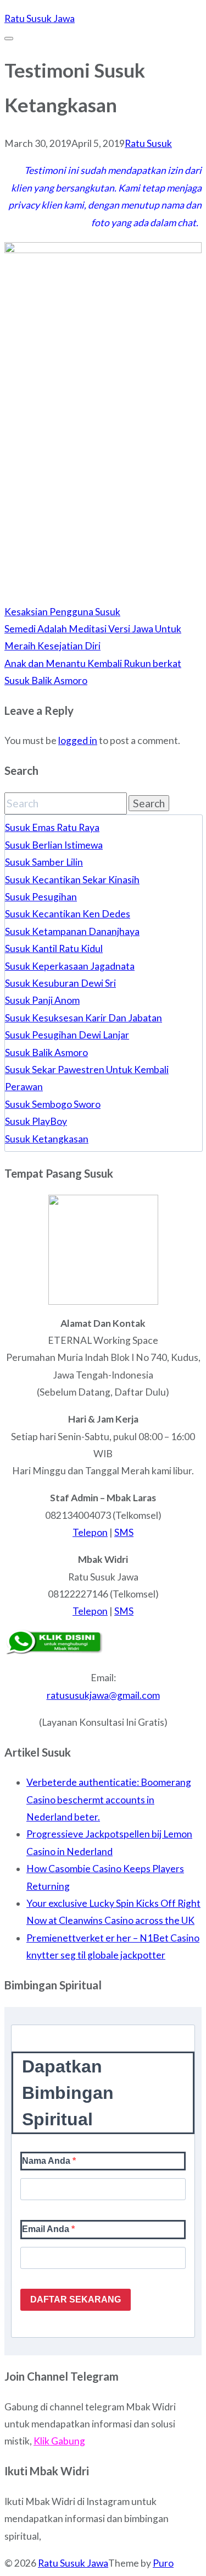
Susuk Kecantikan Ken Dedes (68, 914)
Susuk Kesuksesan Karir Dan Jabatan (83, 1018)
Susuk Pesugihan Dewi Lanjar (67, 1035)
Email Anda (47, 2229)
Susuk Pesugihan (41, 897)
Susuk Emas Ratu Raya (52, 827)
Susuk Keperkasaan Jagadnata (70, 966)
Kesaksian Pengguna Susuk (62, 612)
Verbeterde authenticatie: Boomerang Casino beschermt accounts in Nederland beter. (109, 1800)
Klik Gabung (59, 2441)
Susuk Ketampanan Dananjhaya (72, 931)
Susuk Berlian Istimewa (54, 845)
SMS (124, 1532)
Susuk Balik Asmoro (46, 1052)
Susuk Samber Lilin (44, 862)
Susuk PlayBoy (36, 1121)
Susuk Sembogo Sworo (53, 1104)
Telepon (90, 1532)
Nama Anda (47, 2161)
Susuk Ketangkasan (47, 1139)
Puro (163, 2563)
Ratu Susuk (148, 143)
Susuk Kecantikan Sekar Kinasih (72, 880)
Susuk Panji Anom (42, 1000)
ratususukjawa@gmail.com (103, 1695)
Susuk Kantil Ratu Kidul (54, 948)
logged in (78, 740)
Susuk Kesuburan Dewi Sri (60, 983)
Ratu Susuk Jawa (73, 2563)
